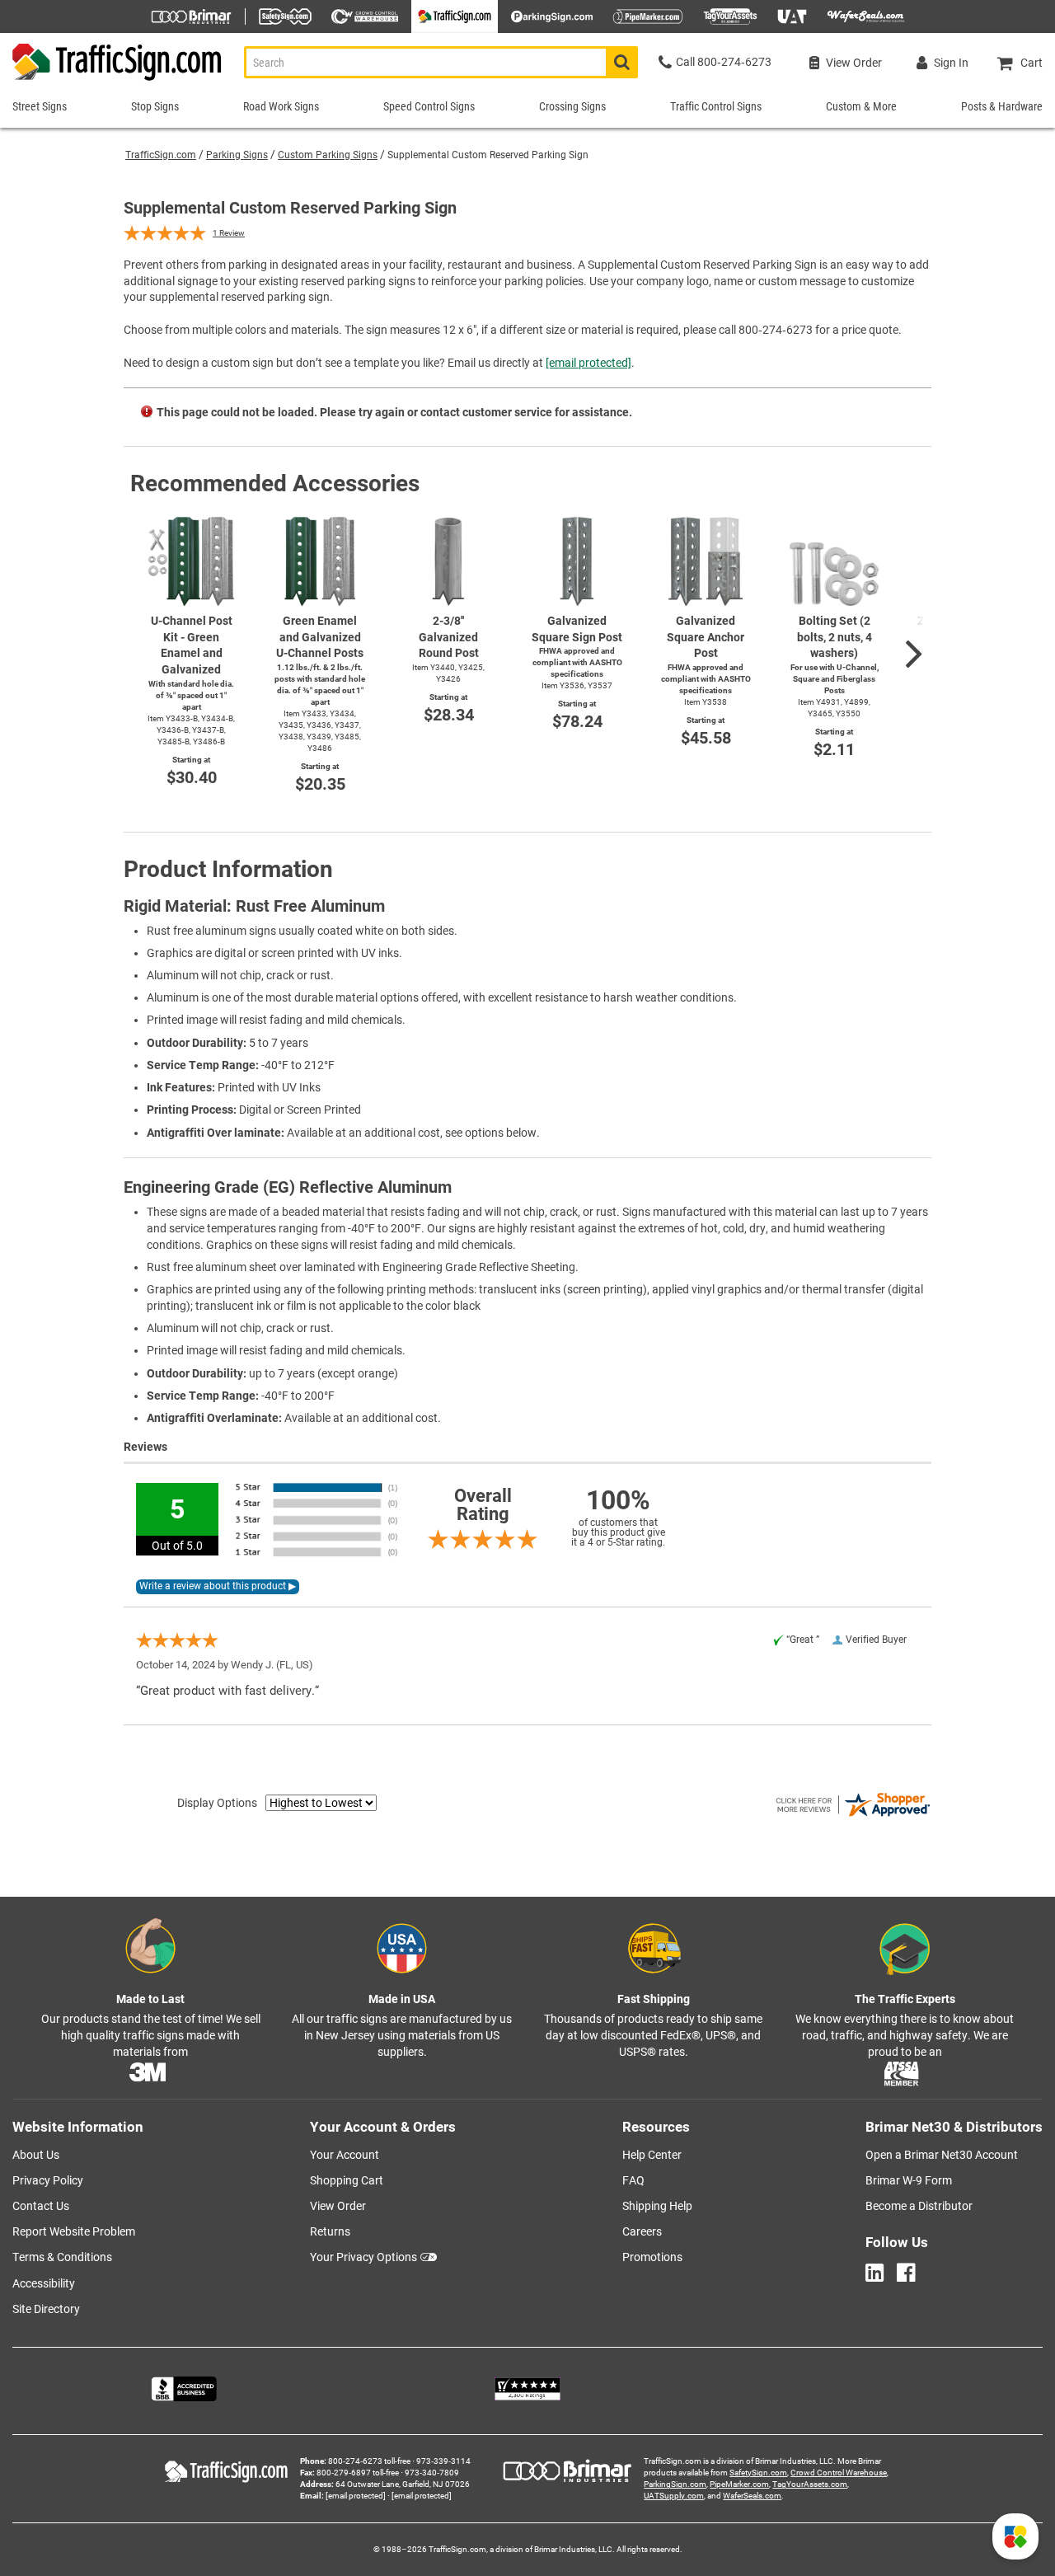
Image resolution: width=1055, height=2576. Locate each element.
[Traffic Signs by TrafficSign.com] (112, 80)
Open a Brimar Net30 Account (942, 2155)
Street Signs (40, 106)
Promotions (652, 2257)
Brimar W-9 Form (909, 2180)
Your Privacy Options (363, 2257)
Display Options (217, 1803)
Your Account (345, 2155)
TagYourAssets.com (810, 2484)
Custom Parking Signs (328, 155)
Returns (330, 2231)
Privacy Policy (48, 2180)
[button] (1015, 2536)
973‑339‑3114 (443, 2461)
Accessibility (44, 2283)
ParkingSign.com (675, 2484)
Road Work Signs (281, 106)
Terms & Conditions (62, 2257)
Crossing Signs (572, 106)
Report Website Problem (74, 2231)
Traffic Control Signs (716, 106)
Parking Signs (237, 155)
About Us (36, 2155)
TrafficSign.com (161, 155)
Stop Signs (155, 106)
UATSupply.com (674, 2496)
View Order (338, 2206)
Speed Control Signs (429, 106)
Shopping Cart (347, 2180)
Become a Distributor (919, 2206)
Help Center (652, 2155)
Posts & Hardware (1002, 106)
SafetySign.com (758, 2473)
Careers (642, 2231)
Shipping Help (657, 2206)
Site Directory (46, 2309)
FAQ (633, 2180)
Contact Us (41, 2206)
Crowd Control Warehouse (839, 2473)
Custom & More (861, 106)
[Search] (622, 62)
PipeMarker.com (739, 2484)
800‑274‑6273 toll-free (369, 2461)
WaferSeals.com (752, 2496)
